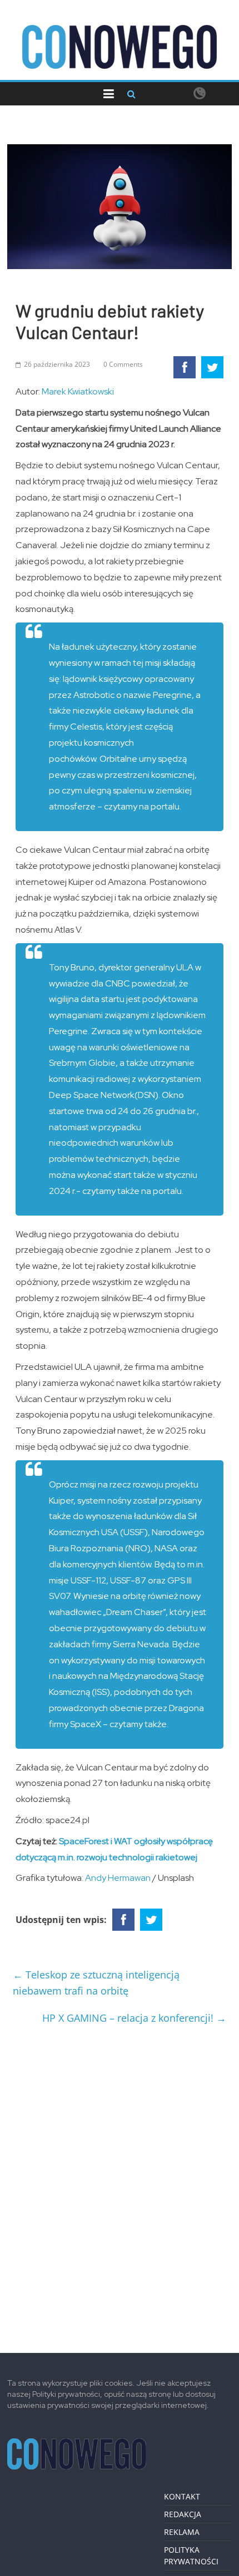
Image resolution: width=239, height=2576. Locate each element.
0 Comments (123, 364)
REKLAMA (182, 2532)
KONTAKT (182, 2496)
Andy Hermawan (118, 1878)
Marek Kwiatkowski (78, 391)
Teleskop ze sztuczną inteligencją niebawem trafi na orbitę (96, 1983)
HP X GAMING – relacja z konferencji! (134, 2018)
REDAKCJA (183, 2514)
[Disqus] (120, 2184)
